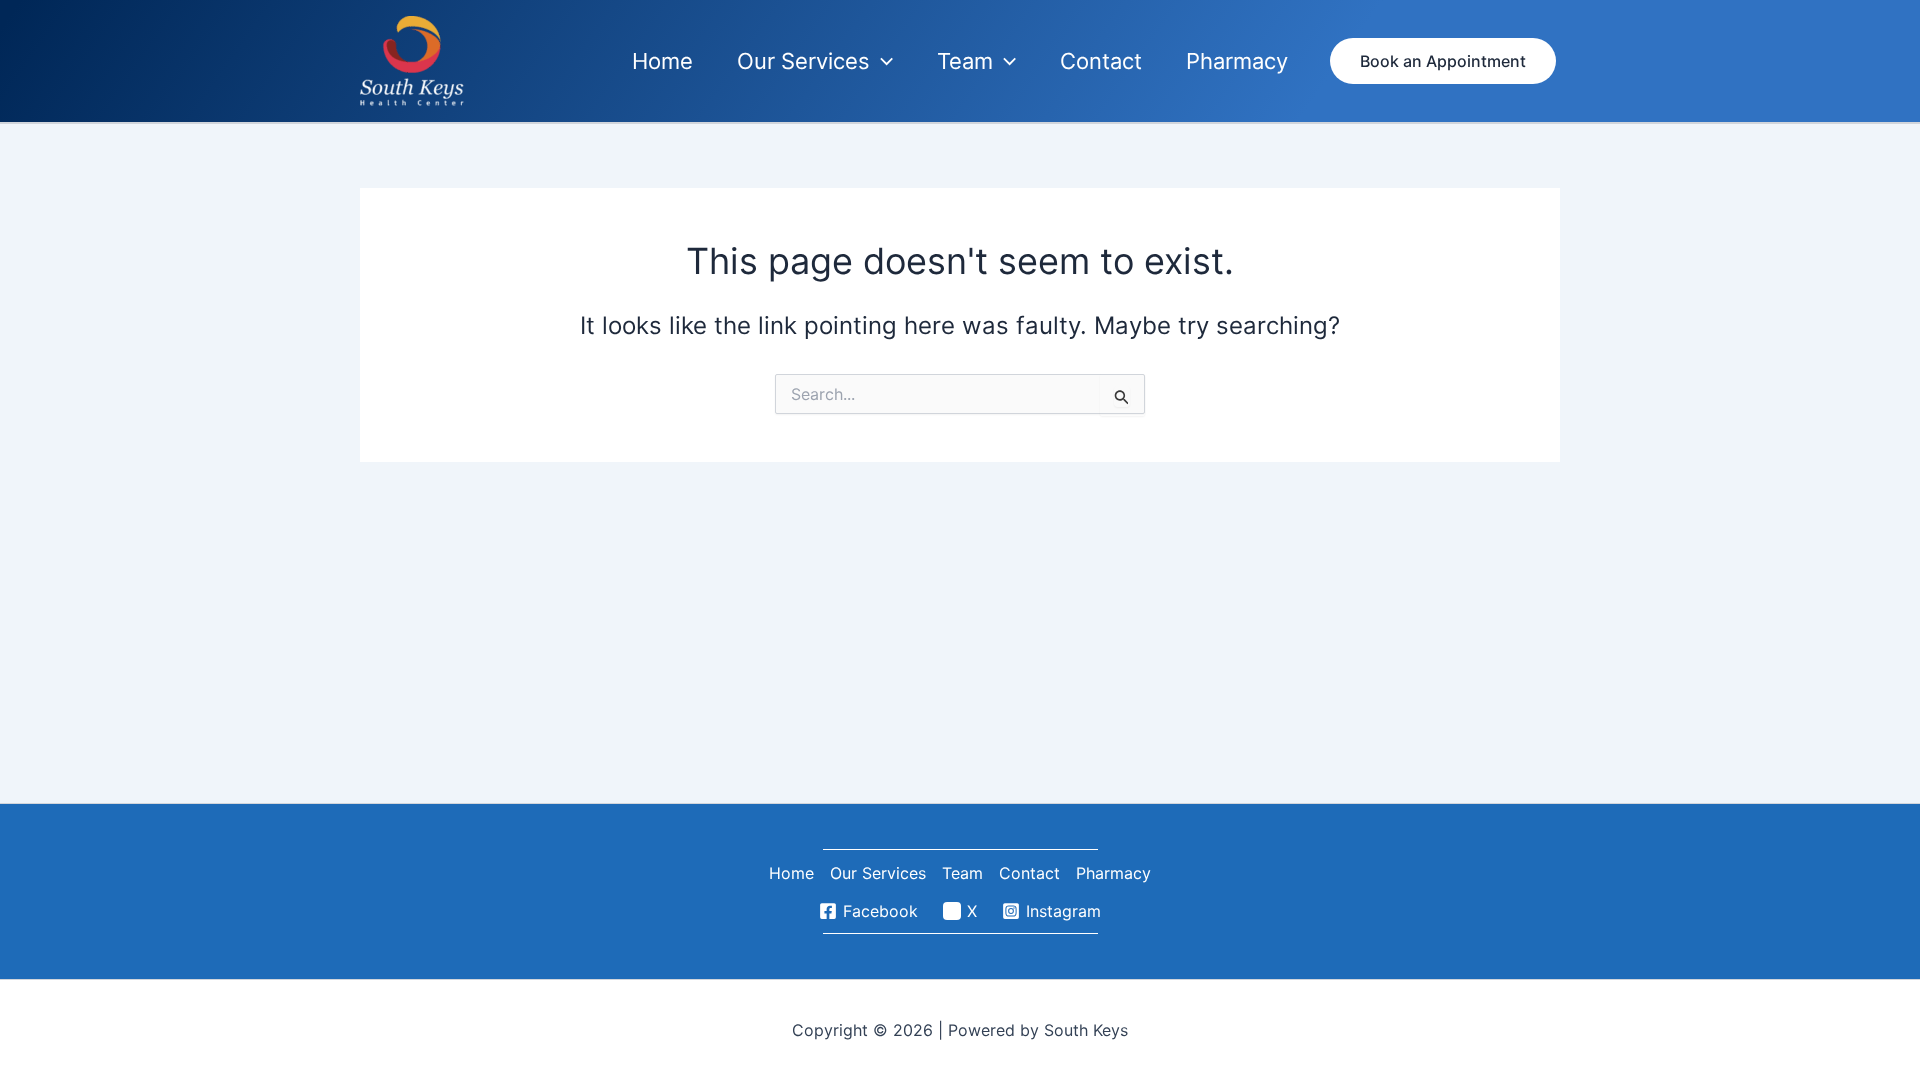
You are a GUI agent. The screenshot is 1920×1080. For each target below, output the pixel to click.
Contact (1029, 873)
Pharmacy (1113, 873)
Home (791, 873)
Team (962, 873)
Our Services (878, 873)
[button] (881, 61)
